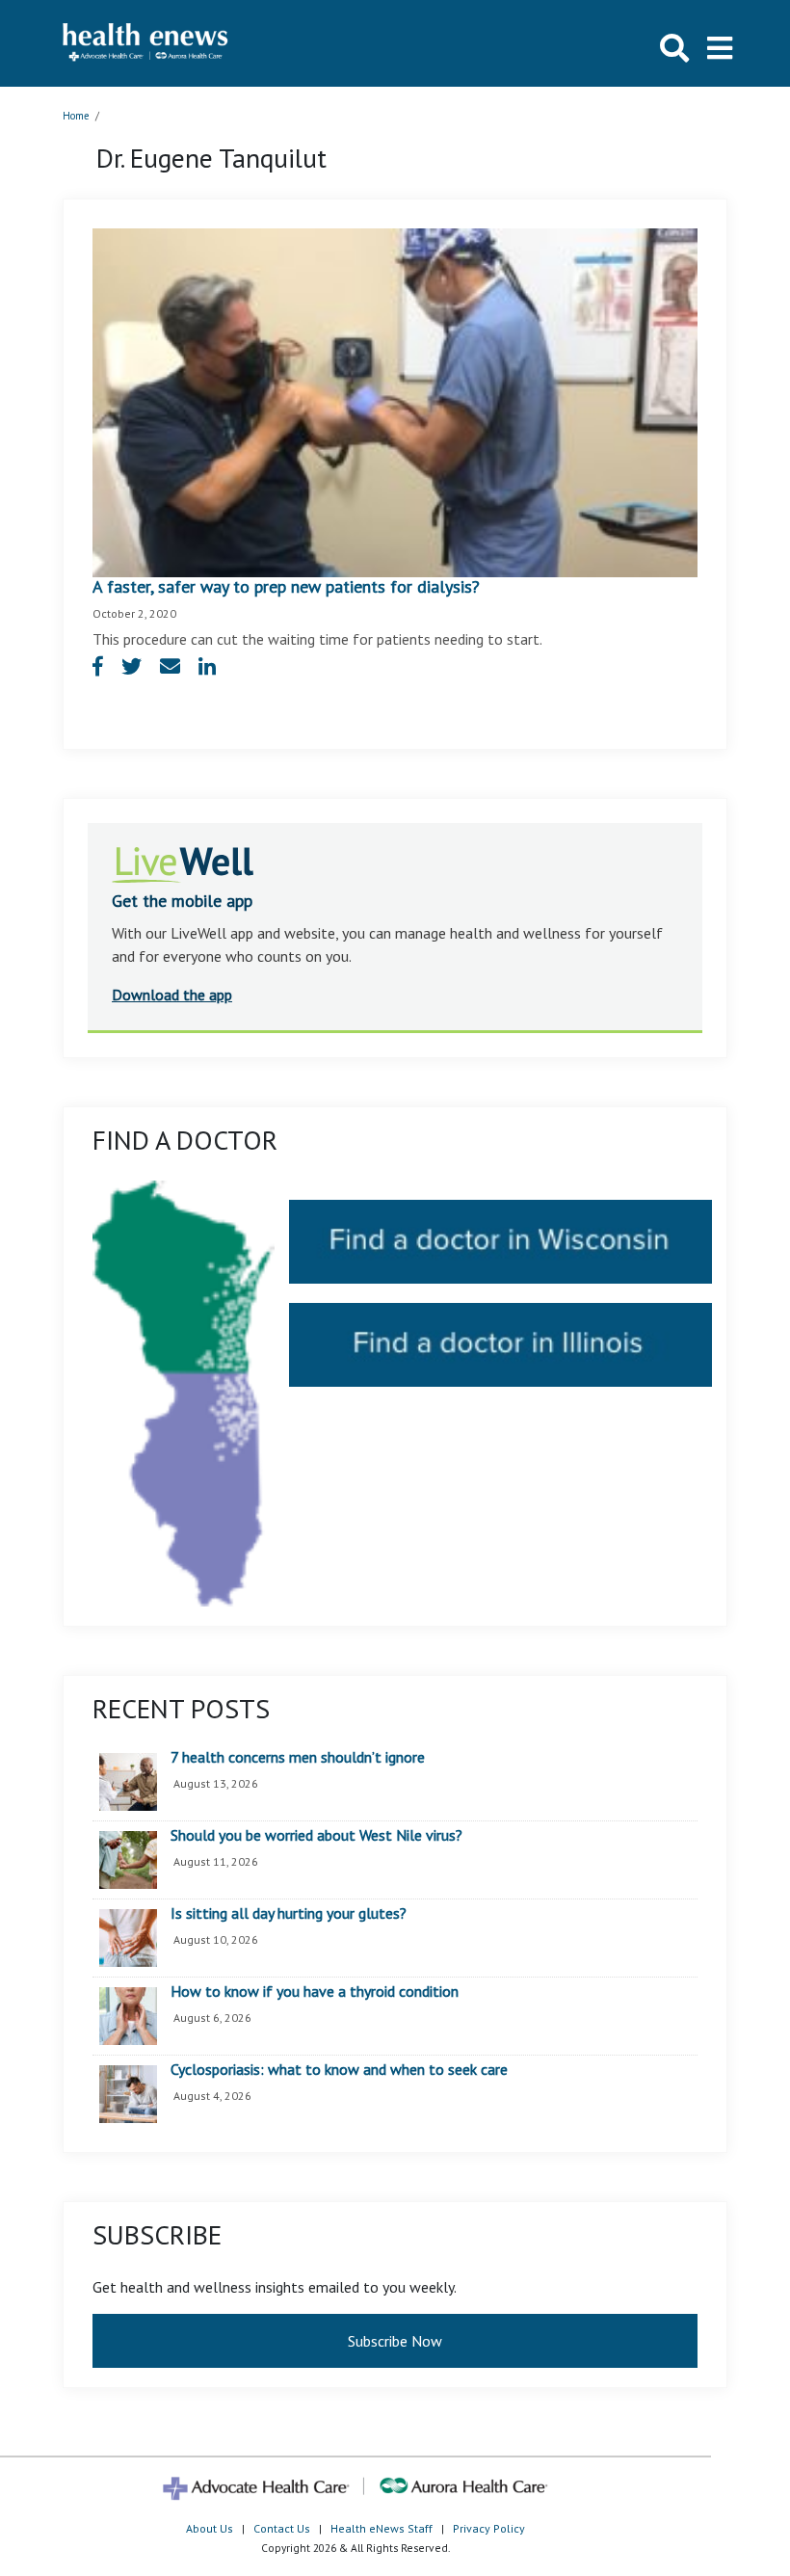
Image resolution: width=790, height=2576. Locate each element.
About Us (210, 2528)
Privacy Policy (489, 2528)
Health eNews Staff (382, 2528)
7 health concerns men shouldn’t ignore (298, 1758)
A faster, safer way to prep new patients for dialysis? (291, 586)
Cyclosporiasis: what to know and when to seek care (339, 2070)
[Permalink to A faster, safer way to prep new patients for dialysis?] (395, 401)
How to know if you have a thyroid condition (315, 1992)
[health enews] (146, 43)
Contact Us (282, 2528)
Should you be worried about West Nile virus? (316, 1836)
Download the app (172, 995)
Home (76, 116)
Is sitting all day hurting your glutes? (289, 1914)
